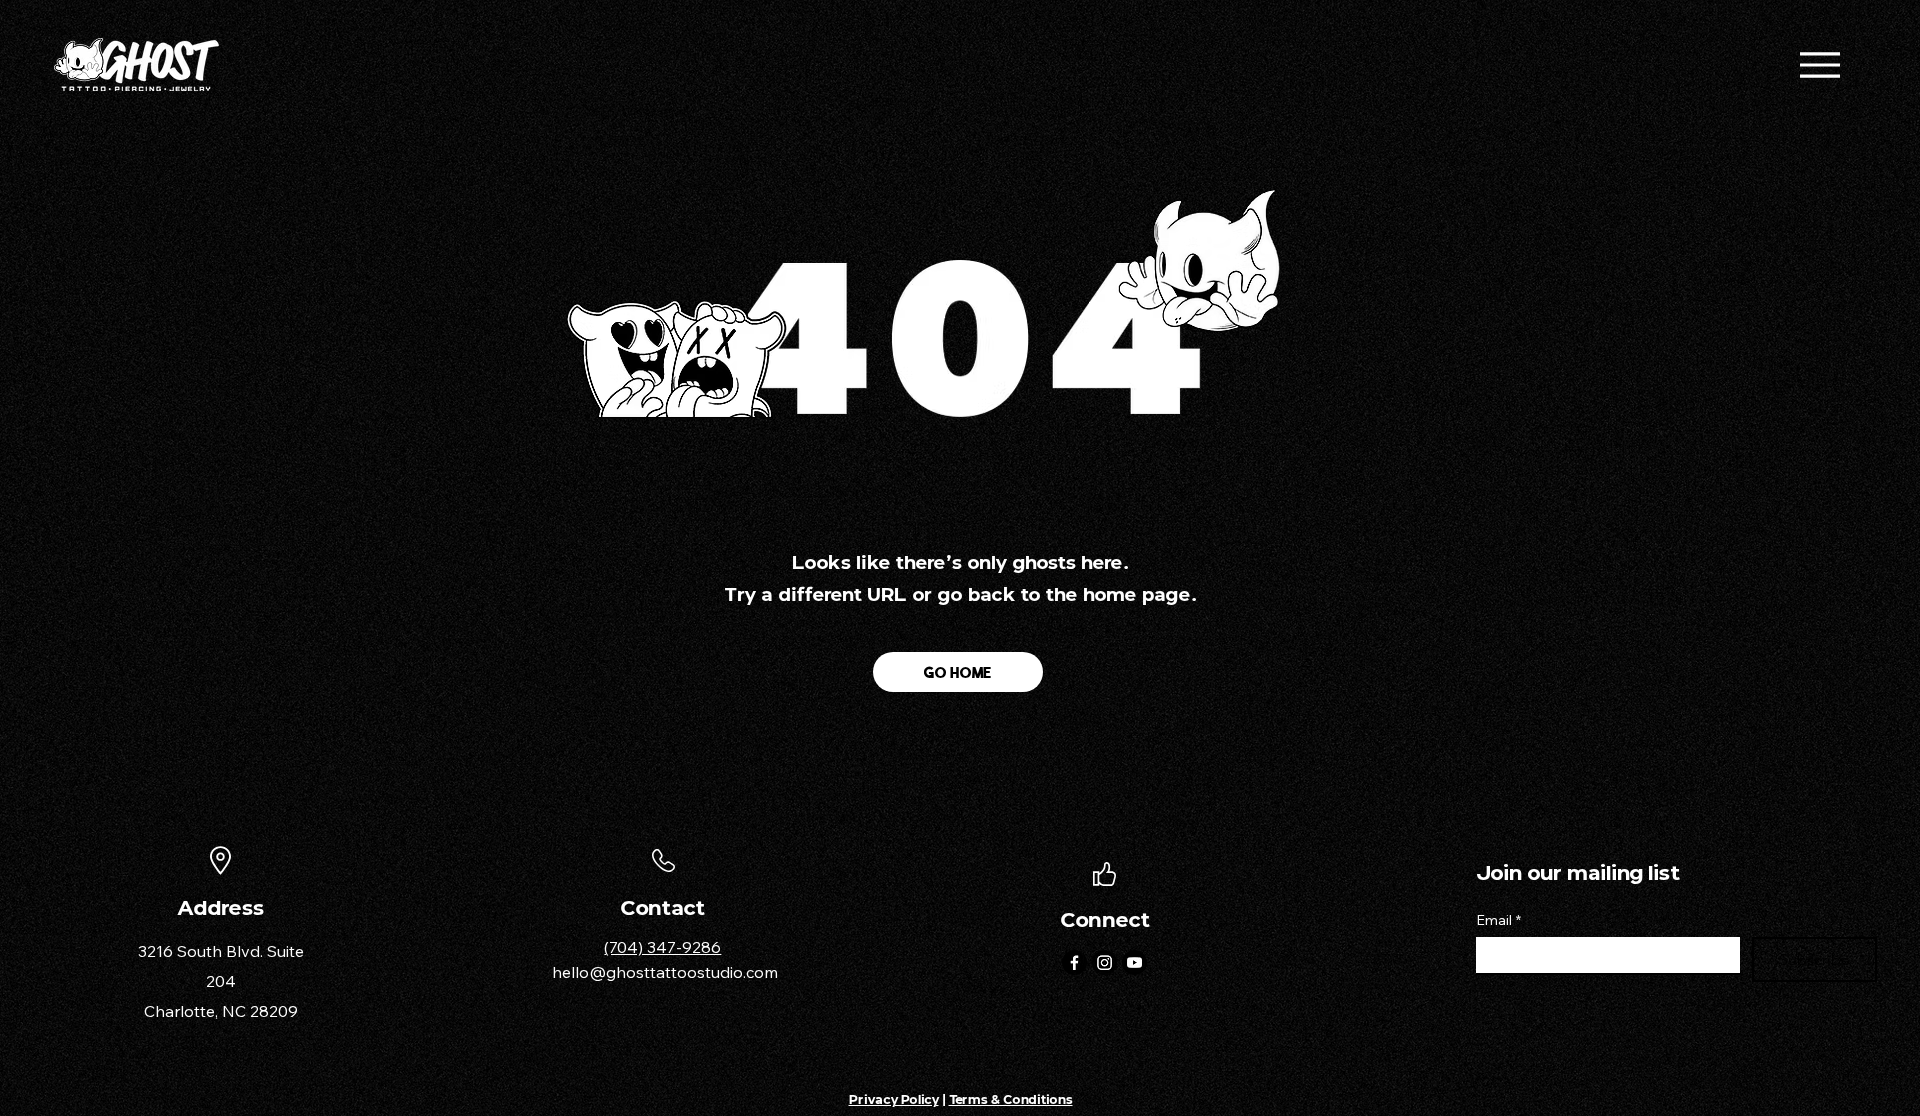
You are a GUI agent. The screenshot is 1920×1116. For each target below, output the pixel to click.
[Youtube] (1134, 962)
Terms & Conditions (1011, 1099)
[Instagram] (1104, 962)
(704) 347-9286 (662, 947)
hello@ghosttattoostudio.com (665, 972)
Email (1498, 920)
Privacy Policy (894, 1099)
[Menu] (1819, 64)
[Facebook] (1074, 962)
